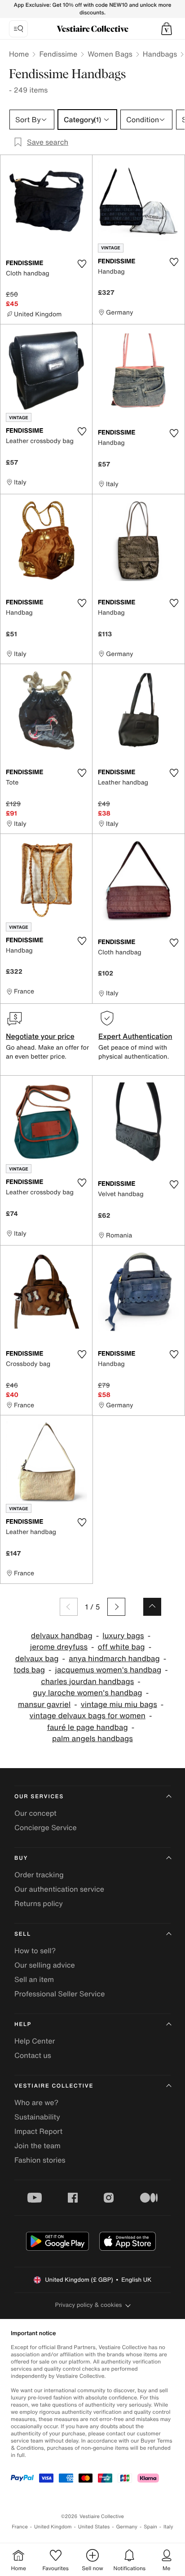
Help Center (35, 2041)
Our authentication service (59, 1889)
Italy (168, 2527)
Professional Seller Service (59, 1994)
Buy (21, 1858)
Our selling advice (45, 1965)
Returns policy (39, 1903)
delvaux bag (37, 1659)
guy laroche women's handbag (88, 1693)
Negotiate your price (40, 1036)
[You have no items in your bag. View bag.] (167, 29)
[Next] (116, 1607)
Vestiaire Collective (54, 2086)
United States (94, 2527)
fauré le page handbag (88, 1727)
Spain (150, 2527)
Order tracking (39, 1875)
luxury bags (123, 1636)
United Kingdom (53, 2527)
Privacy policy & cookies (89, 2305)
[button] (167, 29)
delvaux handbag (62, 1636)
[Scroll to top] (152, 1607)
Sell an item (34, 1979)
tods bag (29, 1670)
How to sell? (35, 1951)
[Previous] (69, 1607)
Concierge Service (46, 1827)
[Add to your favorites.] (82, 264)
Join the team (37, 2146)
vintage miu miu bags (119, 1705)
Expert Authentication (135, 1036)
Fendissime (58, 54)
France (20, 2527)
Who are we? (36, 2102)
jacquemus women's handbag (108, 1670)
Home (19, 54)
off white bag (121, 1647)
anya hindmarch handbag (114, 1659)
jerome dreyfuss (59, 1647)
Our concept (35, 1813)
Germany (127, 2527)
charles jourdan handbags (87, 1682)
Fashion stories (40, 2160)
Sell (23, 1934)
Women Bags (110, 54)
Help (23, 2024)
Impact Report (38, 2131)
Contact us (33, 2055)
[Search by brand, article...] (18, 29)
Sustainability (37, 2117)
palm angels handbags (92, 1739)
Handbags (160, 54)
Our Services (39, 1797)
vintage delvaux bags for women (88, 1716)
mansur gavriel (44, 1705)
